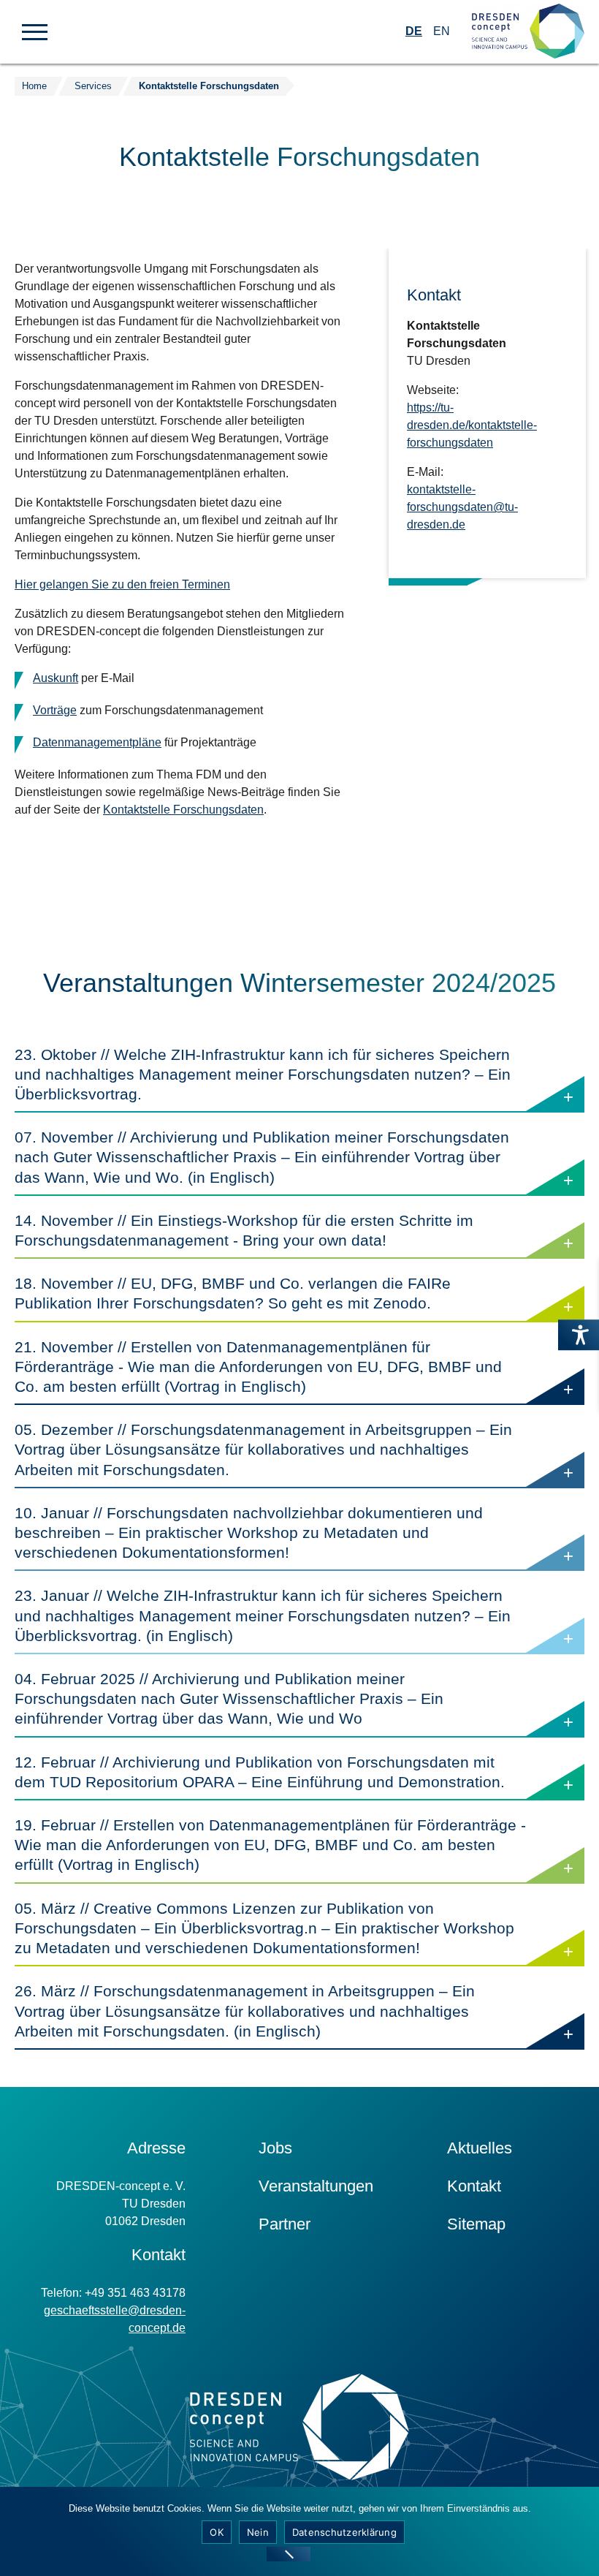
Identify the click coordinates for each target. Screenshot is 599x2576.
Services (93, 86)
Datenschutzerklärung (344, 2532)
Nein (258, 2532)
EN (442, 31)
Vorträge (55, 710)
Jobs (275, 2148)
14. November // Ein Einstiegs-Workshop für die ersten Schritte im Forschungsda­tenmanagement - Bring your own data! (248, 1235)
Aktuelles (480, 2148)
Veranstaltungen (316, 2186)
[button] (35, 31)
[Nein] (289, 2554)
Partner (285, 2224)
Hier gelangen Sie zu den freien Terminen (122, 584)
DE (414, 31)
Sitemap (476, 2224)
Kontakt (474, 2186)
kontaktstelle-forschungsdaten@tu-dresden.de (462, 507)
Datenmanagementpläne (97, 742)
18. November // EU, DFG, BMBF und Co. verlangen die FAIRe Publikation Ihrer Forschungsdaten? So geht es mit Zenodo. (271, 1298)
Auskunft (56, 678)
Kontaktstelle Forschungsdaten (209, 86)
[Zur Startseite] (528, 32)
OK (217, 2532)
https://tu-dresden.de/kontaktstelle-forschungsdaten (472, 425)
